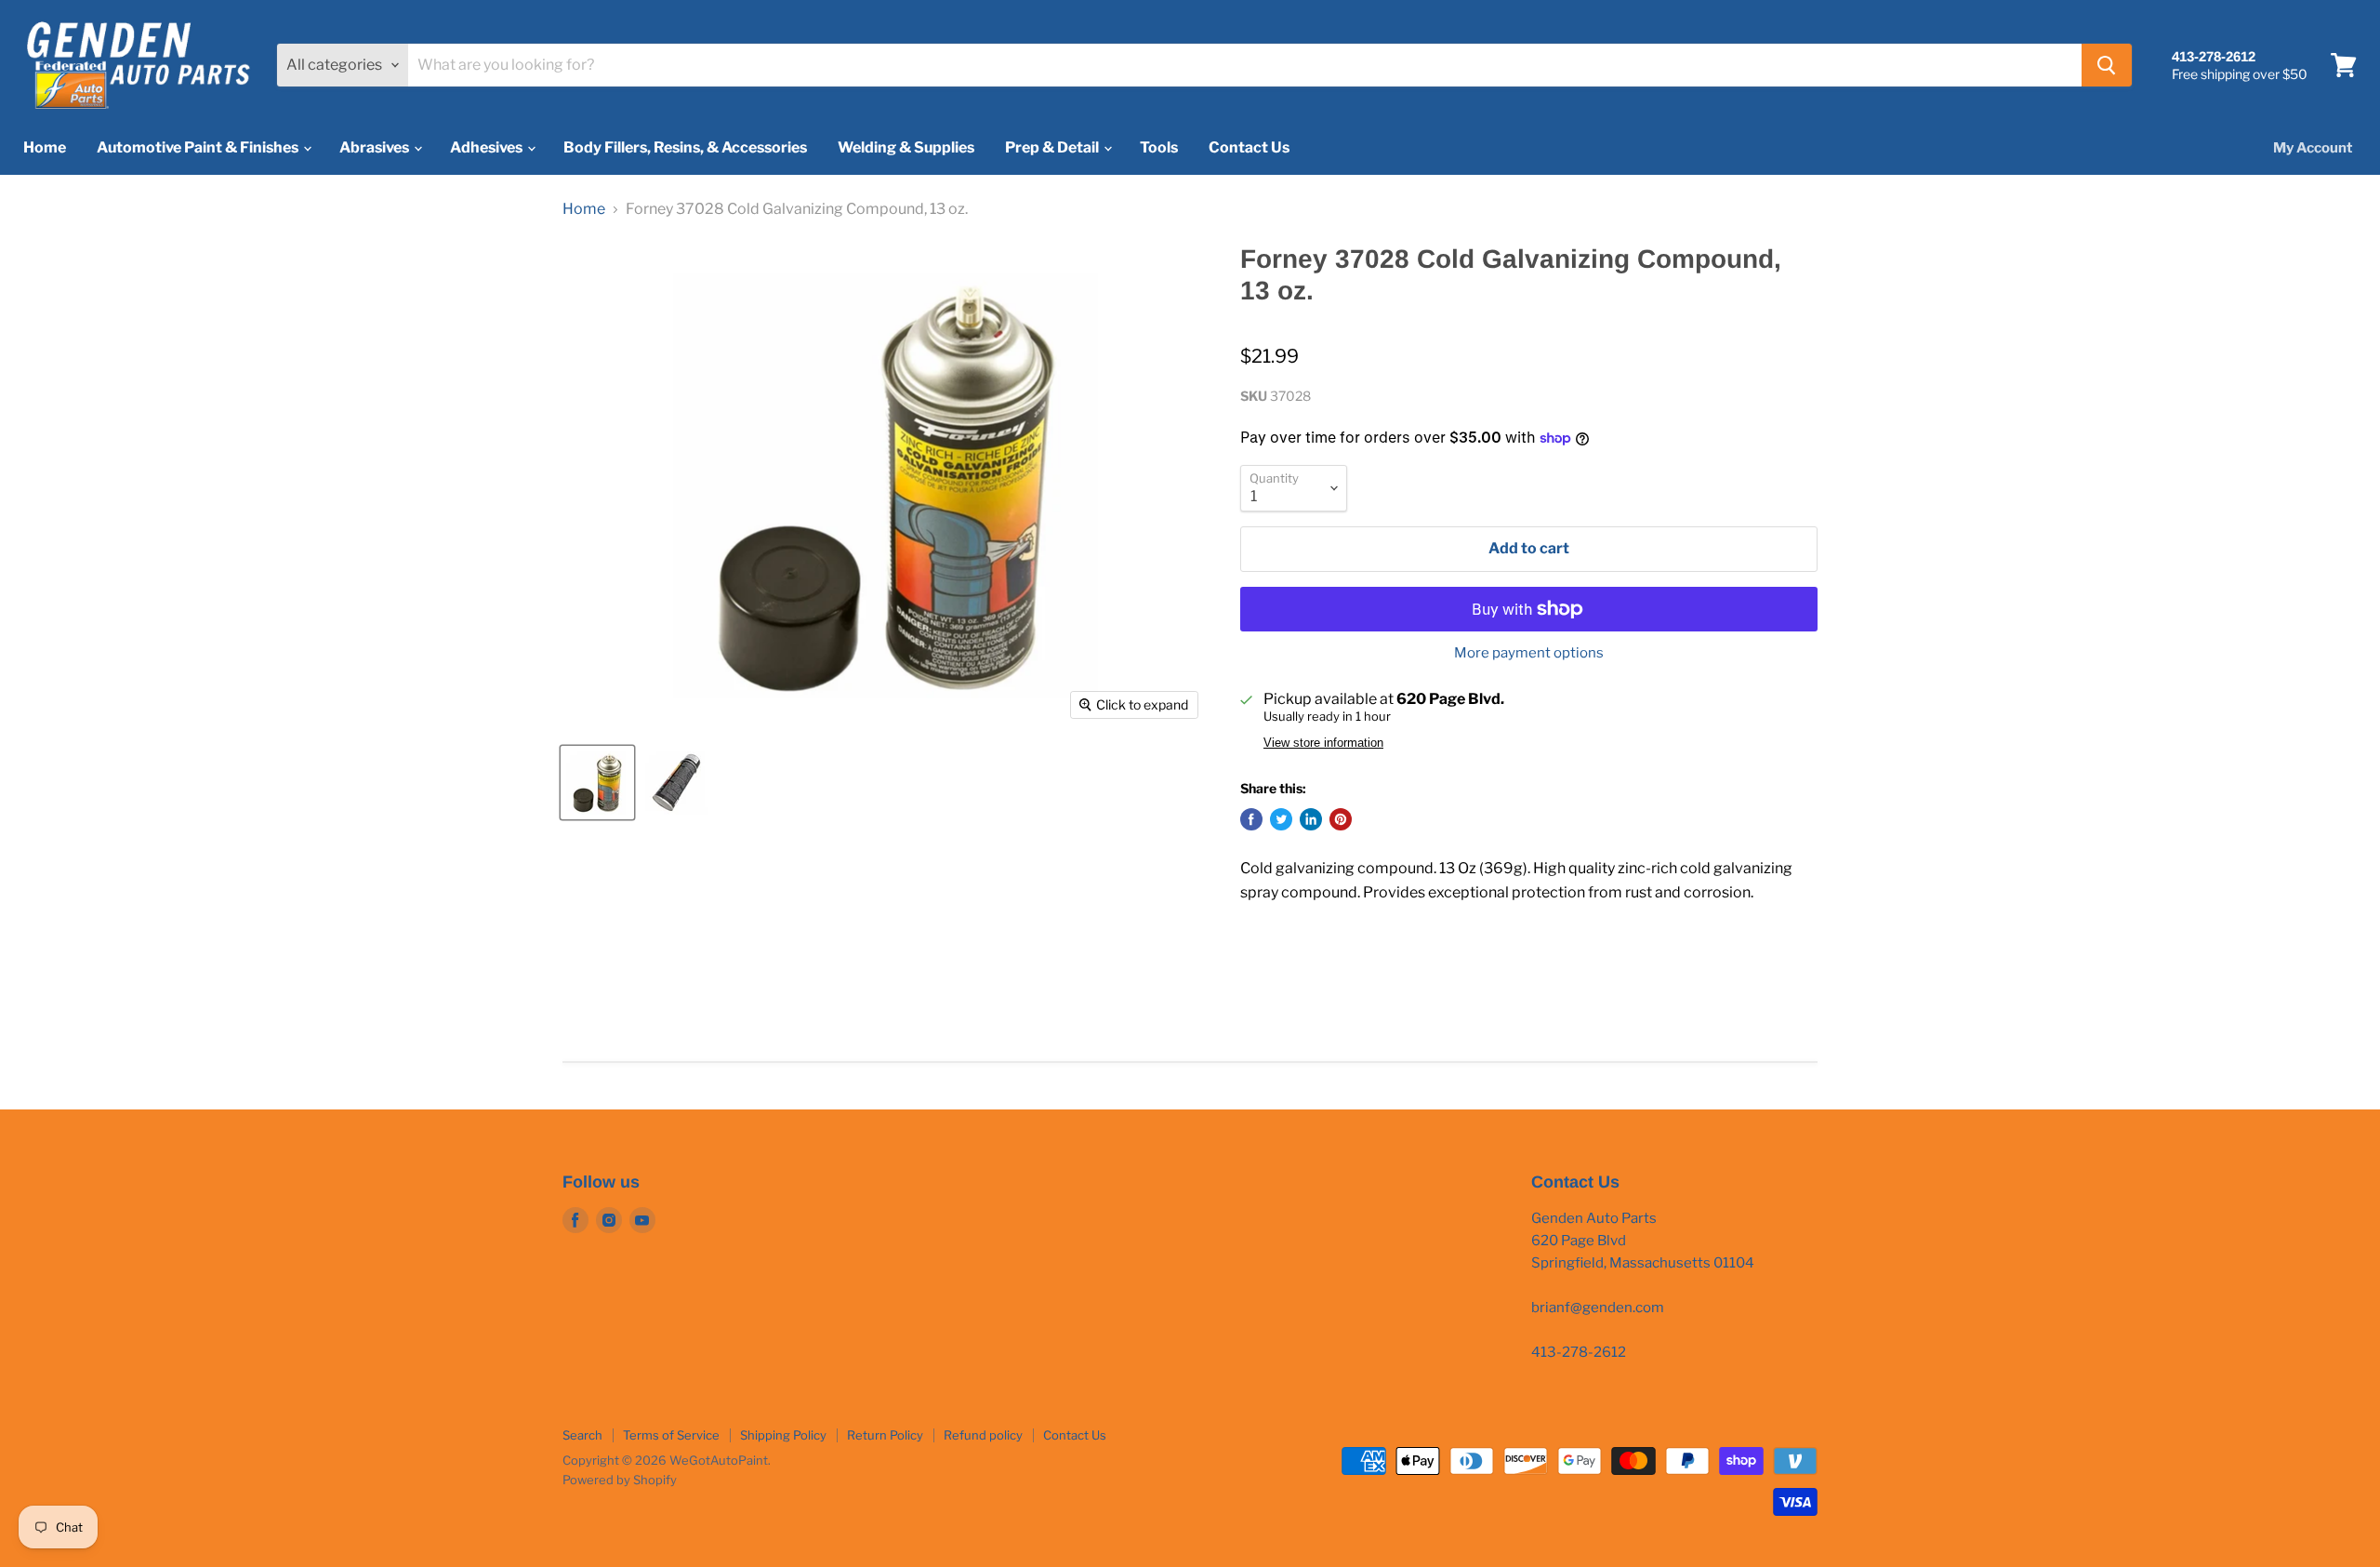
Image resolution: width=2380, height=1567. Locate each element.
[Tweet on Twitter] (1281, 819)
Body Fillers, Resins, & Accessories (685, 147)
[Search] (2107, 65)
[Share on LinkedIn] (1311, 819)
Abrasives (376, 147)
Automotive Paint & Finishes (199, 147)
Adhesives (488, 147)
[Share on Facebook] (1251, 819)
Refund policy (983, 1435)
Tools (1159, 147)
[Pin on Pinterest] (1341, 819)
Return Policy (885, 1435)
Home (45, 147)
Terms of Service (671, 1435)
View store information (1323, 743)
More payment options (1529, 653)
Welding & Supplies (906, 147)
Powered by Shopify (620, 1480)
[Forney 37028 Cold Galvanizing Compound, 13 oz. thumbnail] (597, 783)
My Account (2313, 148)
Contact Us (1249, 147)
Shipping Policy (783, 1435)
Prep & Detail (1053, 147)
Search (582, 1435)
